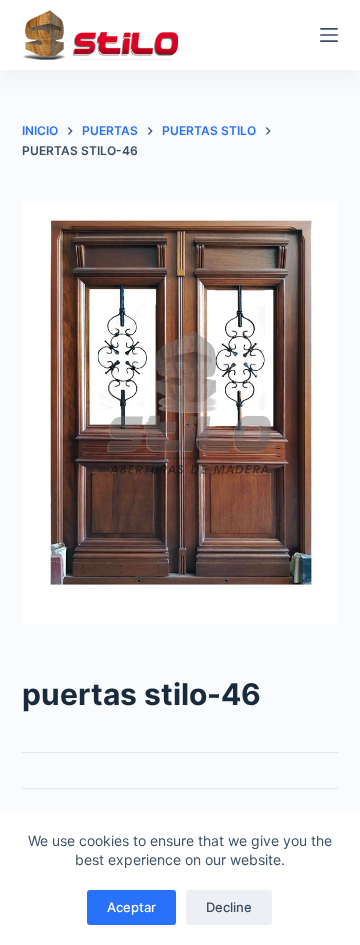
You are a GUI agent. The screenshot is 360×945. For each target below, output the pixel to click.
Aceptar (131, 907)
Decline (229, 907)
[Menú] (329, 35)
